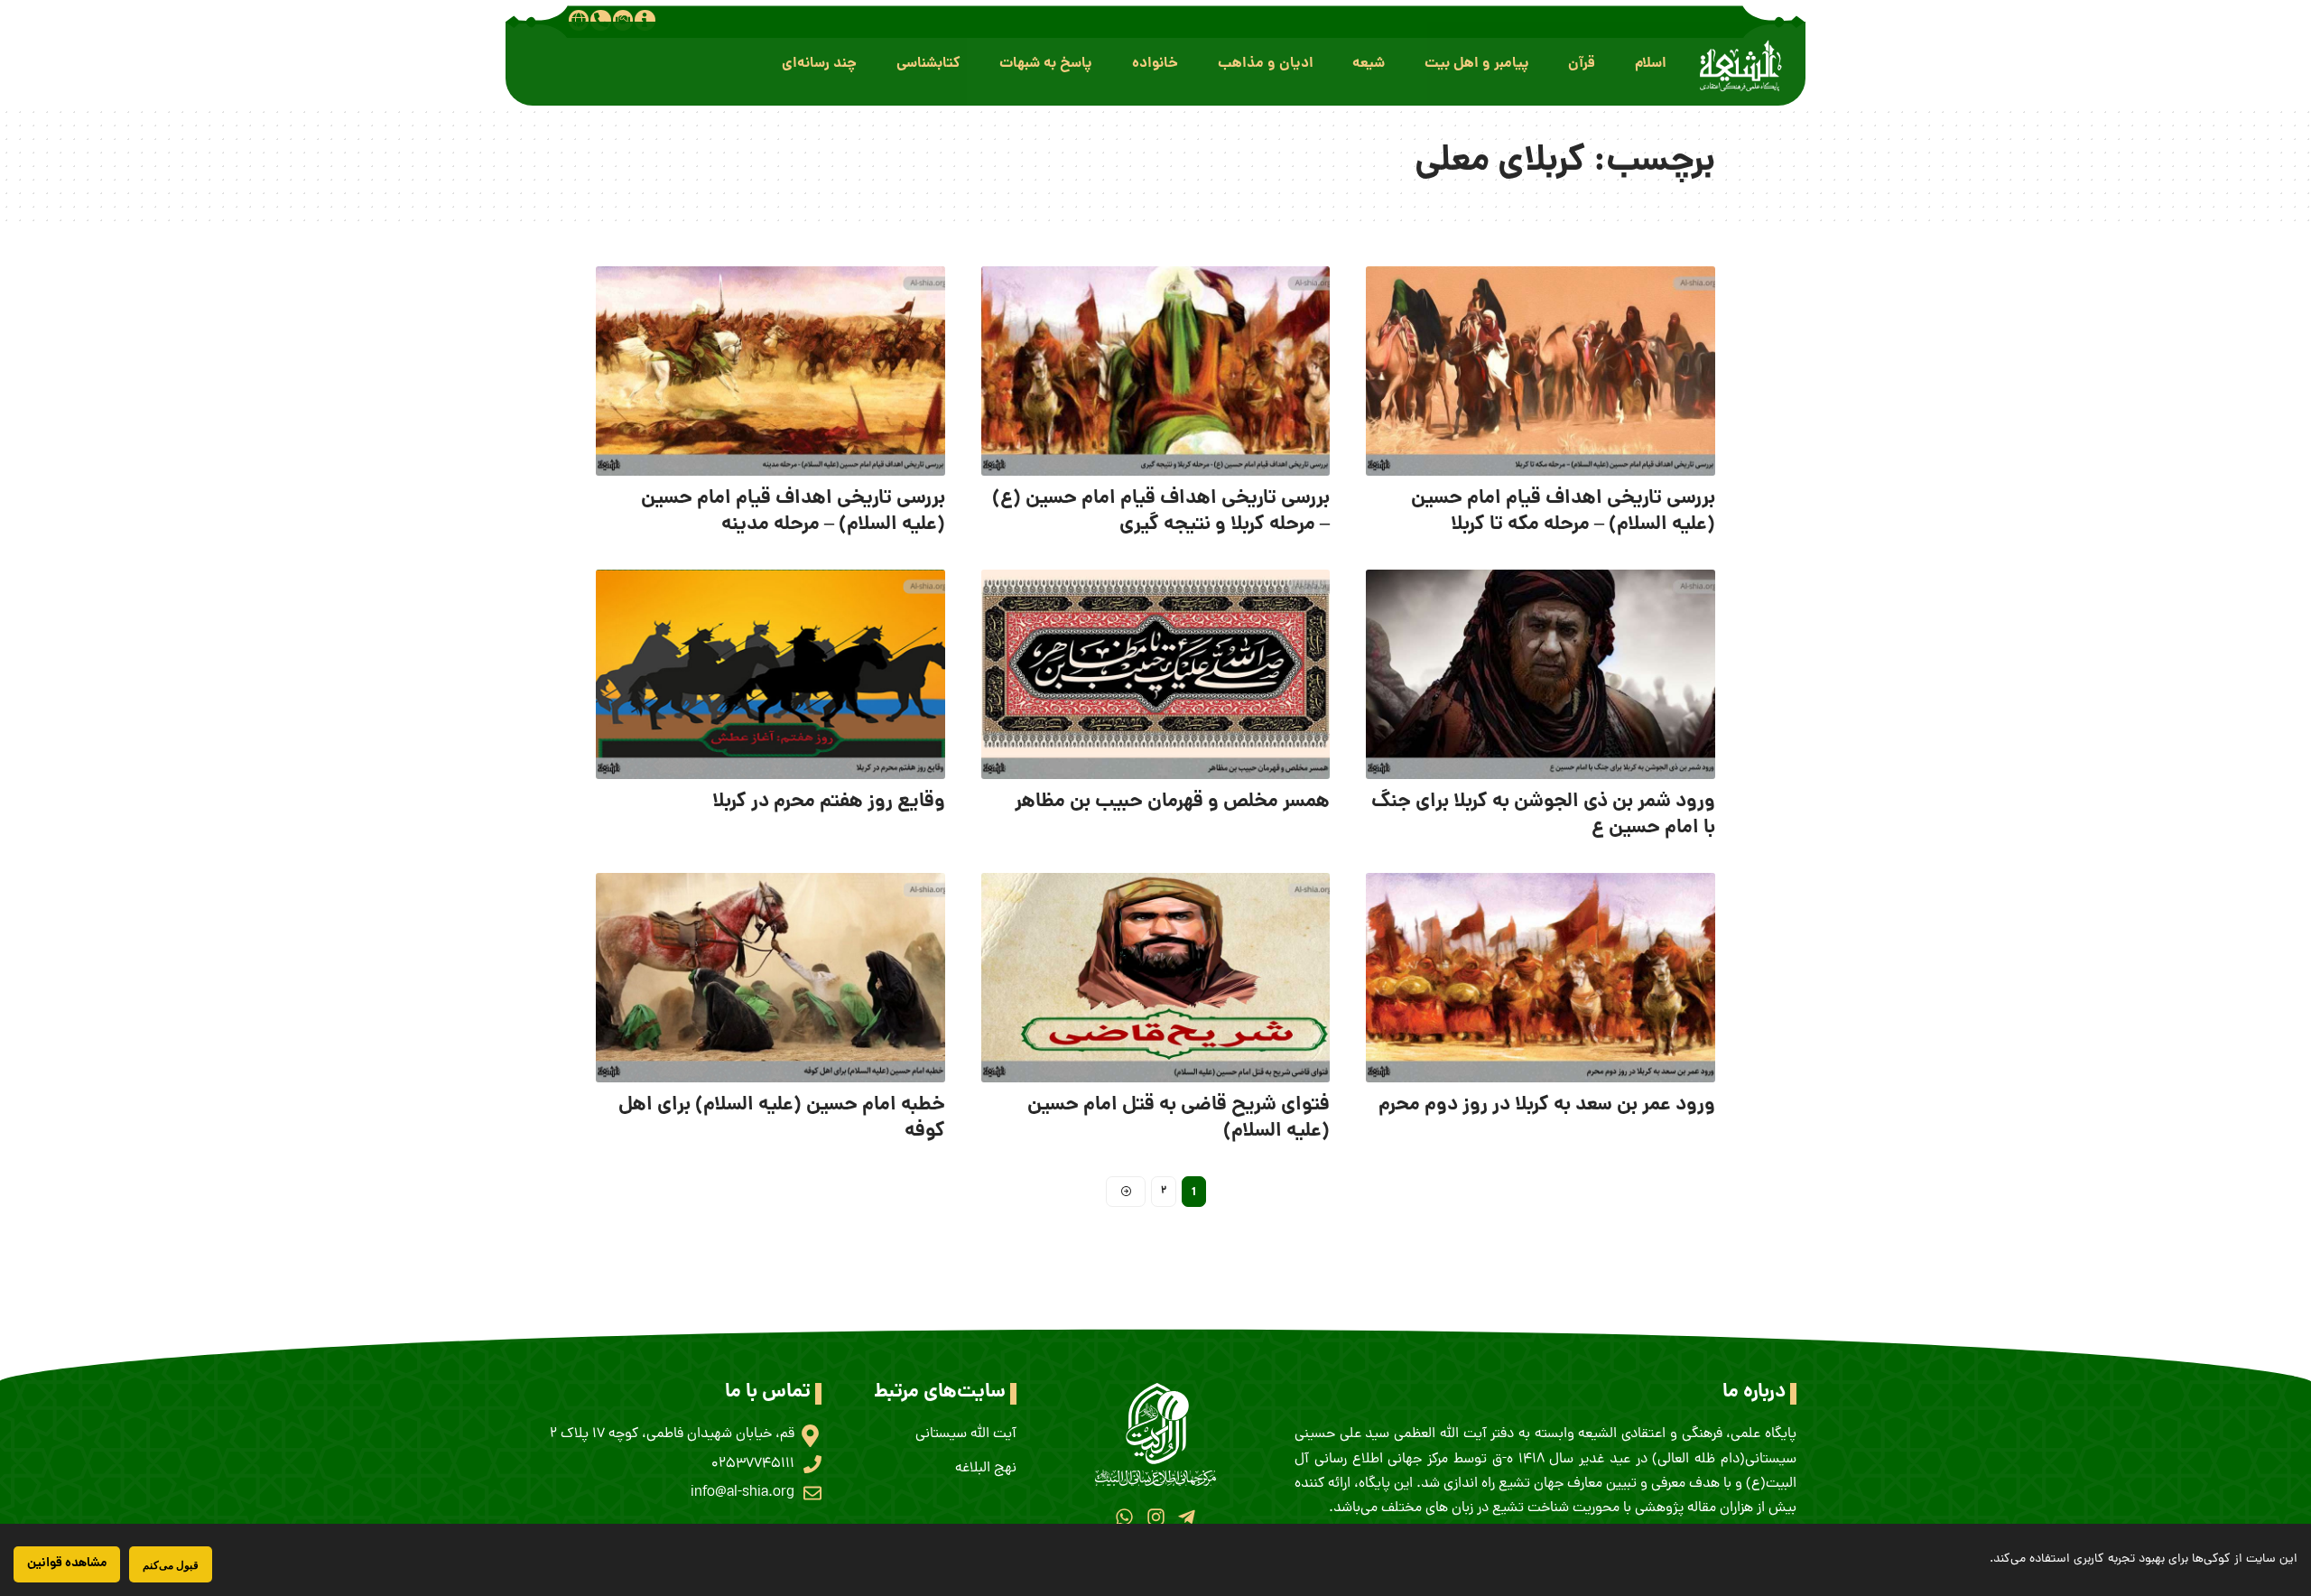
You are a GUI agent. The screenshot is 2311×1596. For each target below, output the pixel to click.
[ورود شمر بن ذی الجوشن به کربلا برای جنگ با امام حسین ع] (1541, 674)
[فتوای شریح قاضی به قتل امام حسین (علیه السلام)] (1156, 978)
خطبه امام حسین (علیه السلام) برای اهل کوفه (782, 1118)
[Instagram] (1155, 1517)
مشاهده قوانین (67, 1564)
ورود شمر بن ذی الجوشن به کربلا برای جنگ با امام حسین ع (1543, 815)
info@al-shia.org (742, 1493)
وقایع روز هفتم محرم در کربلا (829, 802)
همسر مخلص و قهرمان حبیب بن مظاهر (1172, 802)
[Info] (645, 20)
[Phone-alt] (600, 20)
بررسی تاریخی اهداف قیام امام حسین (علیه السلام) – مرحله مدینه (793, 512)
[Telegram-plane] (1187, 1517)
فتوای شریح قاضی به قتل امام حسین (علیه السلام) (1179, 1118)
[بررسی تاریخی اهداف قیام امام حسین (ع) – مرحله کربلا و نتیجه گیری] (1156, 371)
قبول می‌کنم (171, 1565)
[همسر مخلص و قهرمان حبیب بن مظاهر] (1156, 674)
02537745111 (753, 1464)
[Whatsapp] (1124, 1517)
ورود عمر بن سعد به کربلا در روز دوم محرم (1547, 1105)
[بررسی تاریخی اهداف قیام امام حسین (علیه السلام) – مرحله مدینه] (770, 371)
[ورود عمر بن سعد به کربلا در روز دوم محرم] (1541, 978)
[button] (1651, 64)
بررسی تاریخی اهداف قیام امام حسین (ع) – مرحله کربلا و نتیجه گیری (1161, 512)
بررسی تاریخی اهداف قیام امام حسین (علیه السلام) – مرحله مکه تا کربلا (1563, 512)
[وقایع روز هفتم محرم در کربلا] (770, 674)
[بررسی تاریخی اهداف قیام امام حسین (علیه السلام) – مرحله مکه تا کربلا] (1541, 371)
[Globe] (579, 20)
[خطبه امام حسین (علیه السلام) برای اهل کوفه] (770, 978)
